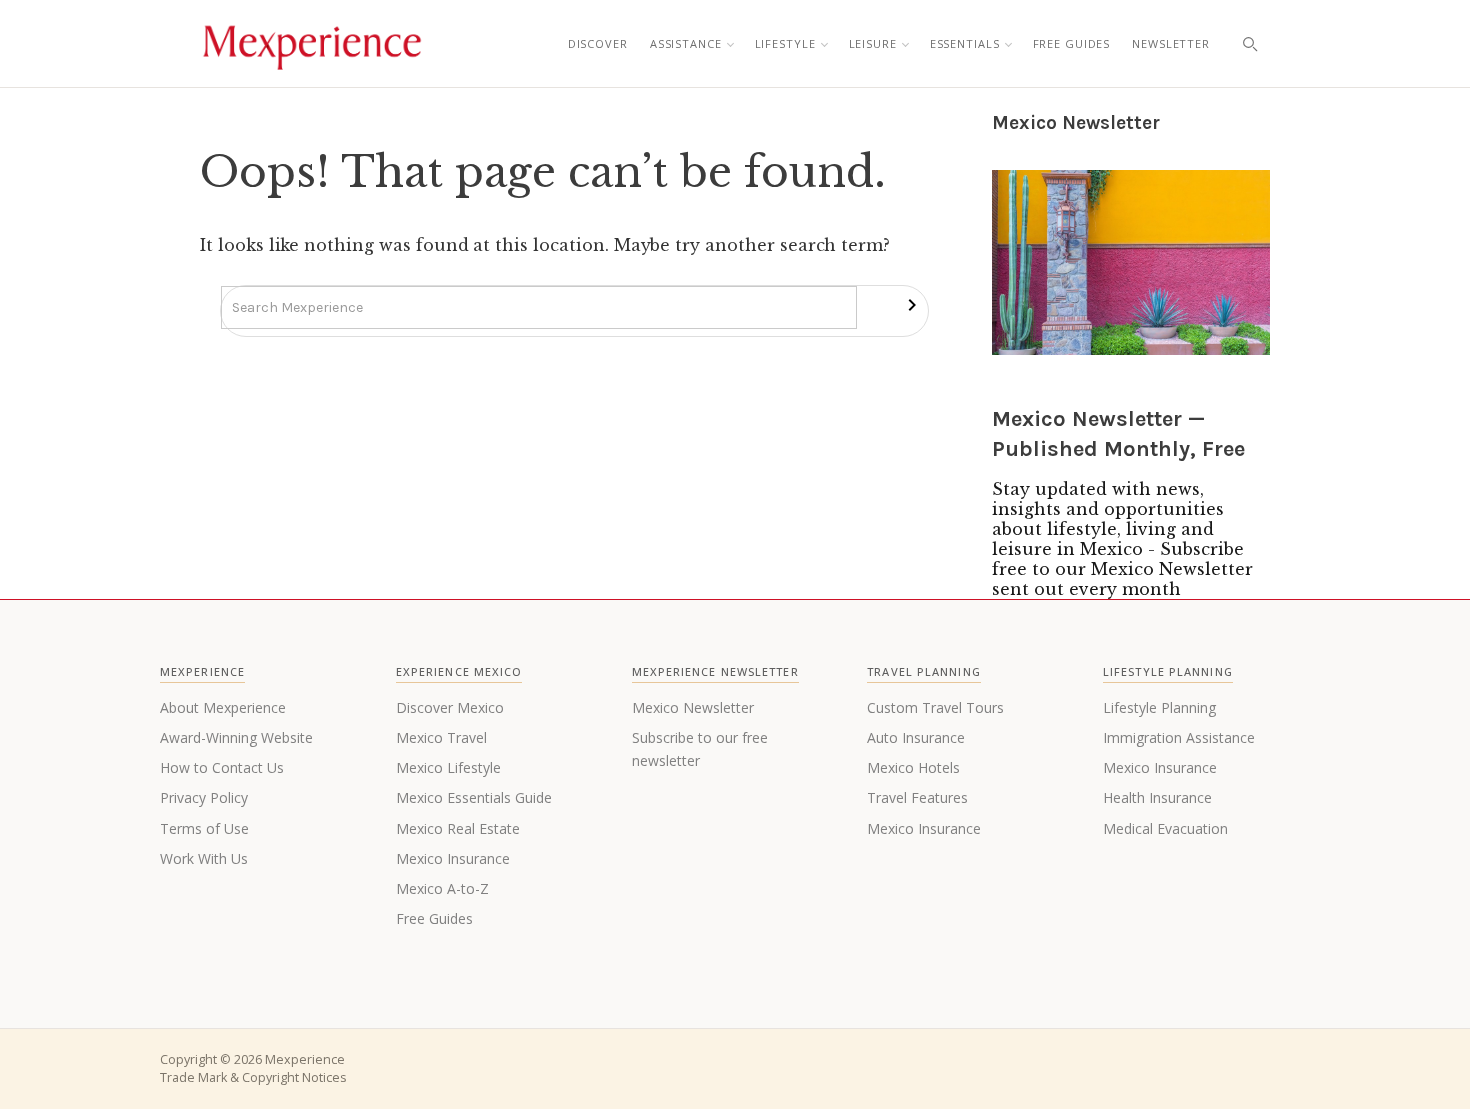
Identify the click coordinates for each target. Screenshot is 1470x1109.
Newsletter (1171, 43)
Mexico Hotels (913, 767)
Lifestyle (785, 43)
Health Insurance (1157, 797)
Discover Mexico (450, 707)
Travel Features (917, 797)
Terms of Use (204, 828)
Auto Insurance (916, 737)
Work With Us (204, 858)
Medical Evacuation (1165, 828)
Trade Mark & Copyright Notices (253, 1077)
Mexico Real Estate (458, 828)
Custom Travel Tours (935, 707)
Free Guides (1072, 43)
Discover (598, 43)
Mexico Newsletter (693, 707)
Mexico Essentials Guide (474, 797)
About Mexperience (223, 707)
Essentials (965, 43)
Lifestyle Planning (1159, 707)
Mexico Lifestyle (448, 767)
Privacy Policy (204, 797)
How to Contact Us (222, 767)
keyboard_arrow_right (912, 305)
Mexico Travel (441, 737)
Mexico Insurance (453, 858)
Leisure (873, 43)
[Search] (1250, 44)
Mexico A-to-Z (442, 888)
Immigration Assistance (1179, 737)
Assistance (686, 43)
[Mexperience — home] (312, 44)
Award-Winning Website (236, 737)
